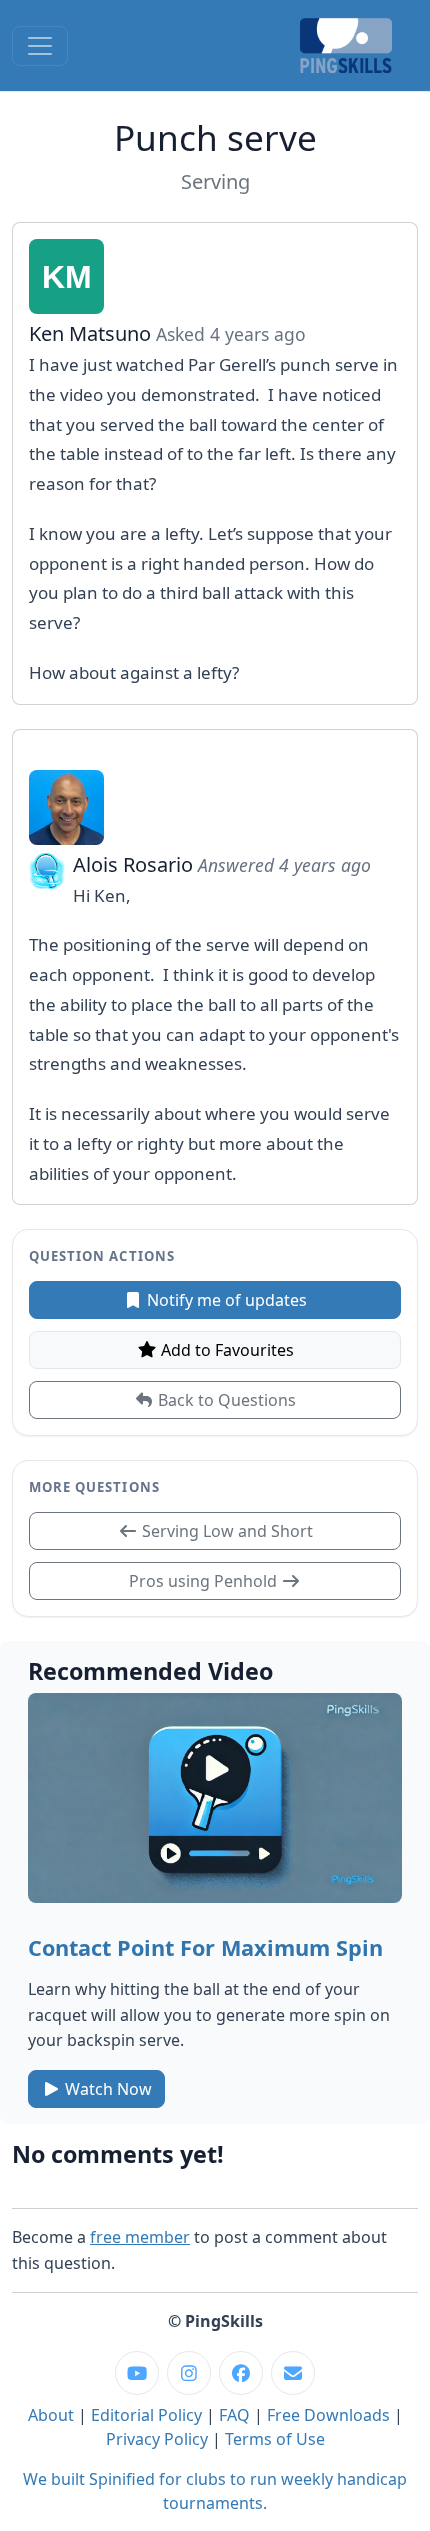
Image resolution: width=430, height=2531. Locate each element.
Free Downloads (328, 2415)
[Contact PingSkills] (293, 2373)
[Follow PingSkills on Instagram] (189, 2373)
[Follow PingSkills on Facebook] (241, 2373)
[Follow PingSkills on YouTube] (137, 2373)
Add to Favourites (225, 1350)
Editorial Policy (146, 2415)
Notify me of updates (225, 1300)
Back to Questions (225, 1400)
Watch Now (106, 2089)
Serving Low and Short (225, 1531)
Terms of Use (275, 2439)
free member (140, 2237)
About (51, 2415)
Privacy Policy (157, 2439)
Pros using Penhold (205, 1581)
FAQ (234, 2415)
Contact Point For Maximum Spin (205, 1947)
